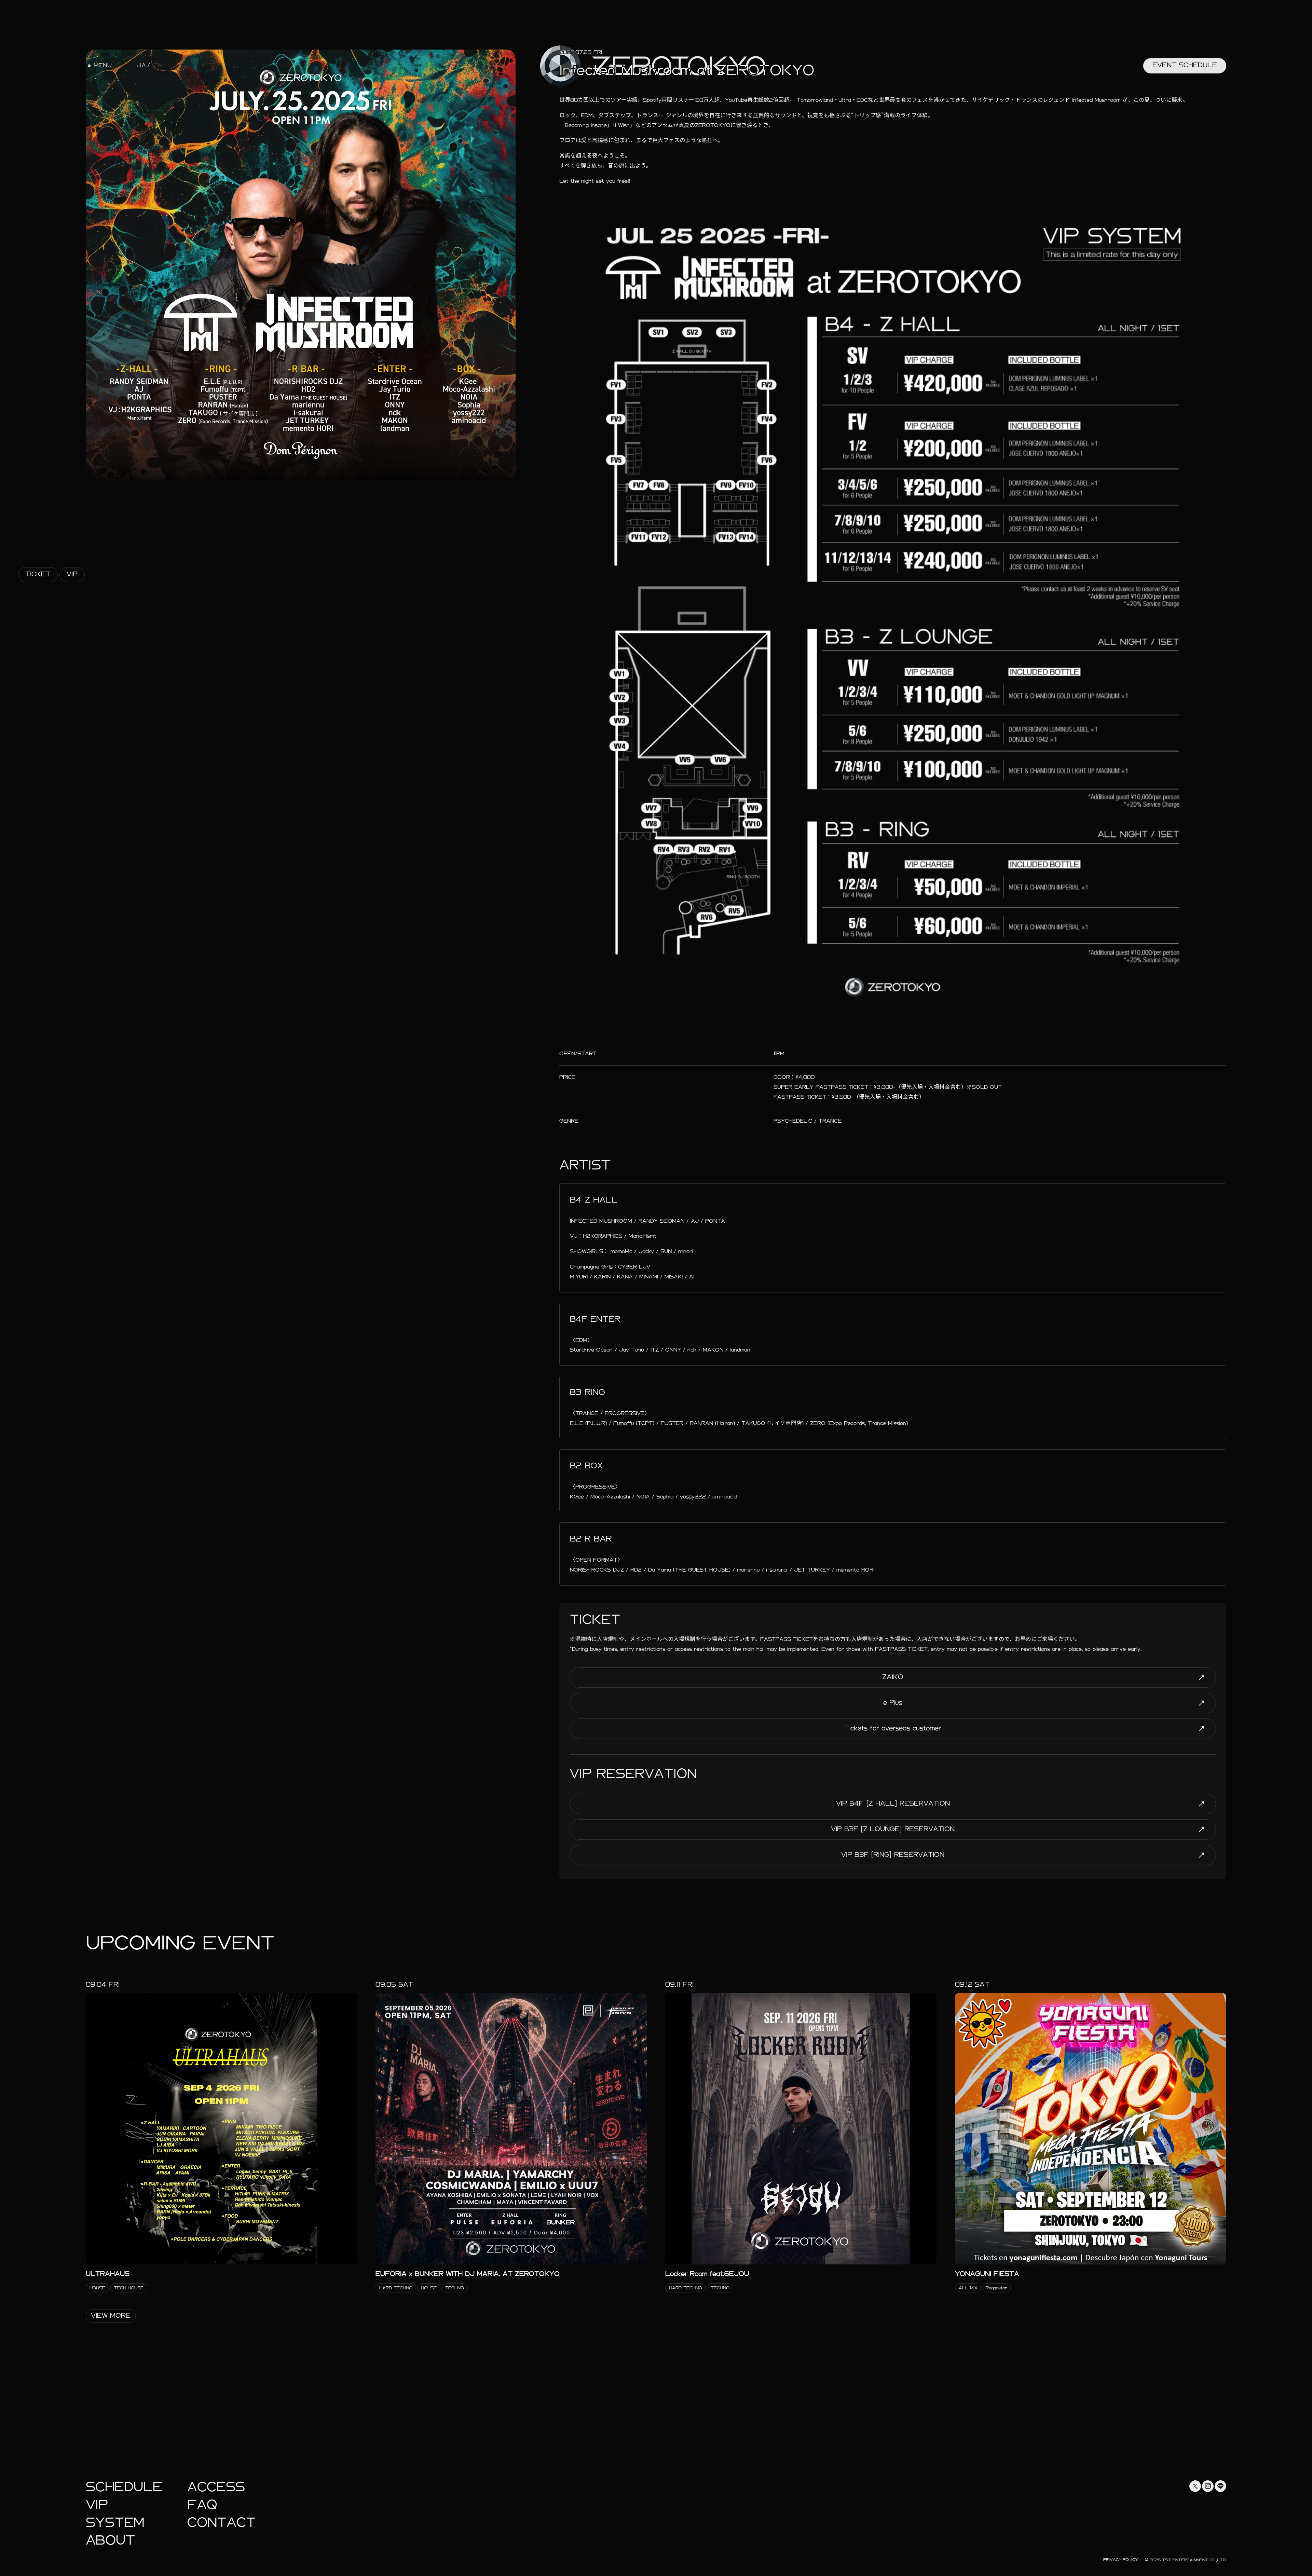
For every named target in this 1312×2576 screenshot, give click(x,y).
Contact (221, 2523)
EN (158, 66)
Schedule (124, 2487)
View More (111, 2315)
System (115, 2523)
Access (216, 2487)
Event (1185, 65)
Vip (72, 574)
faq (202, 2505)
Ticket (38, 574)
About (110, 2540)
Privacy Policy (1120, 2560)
